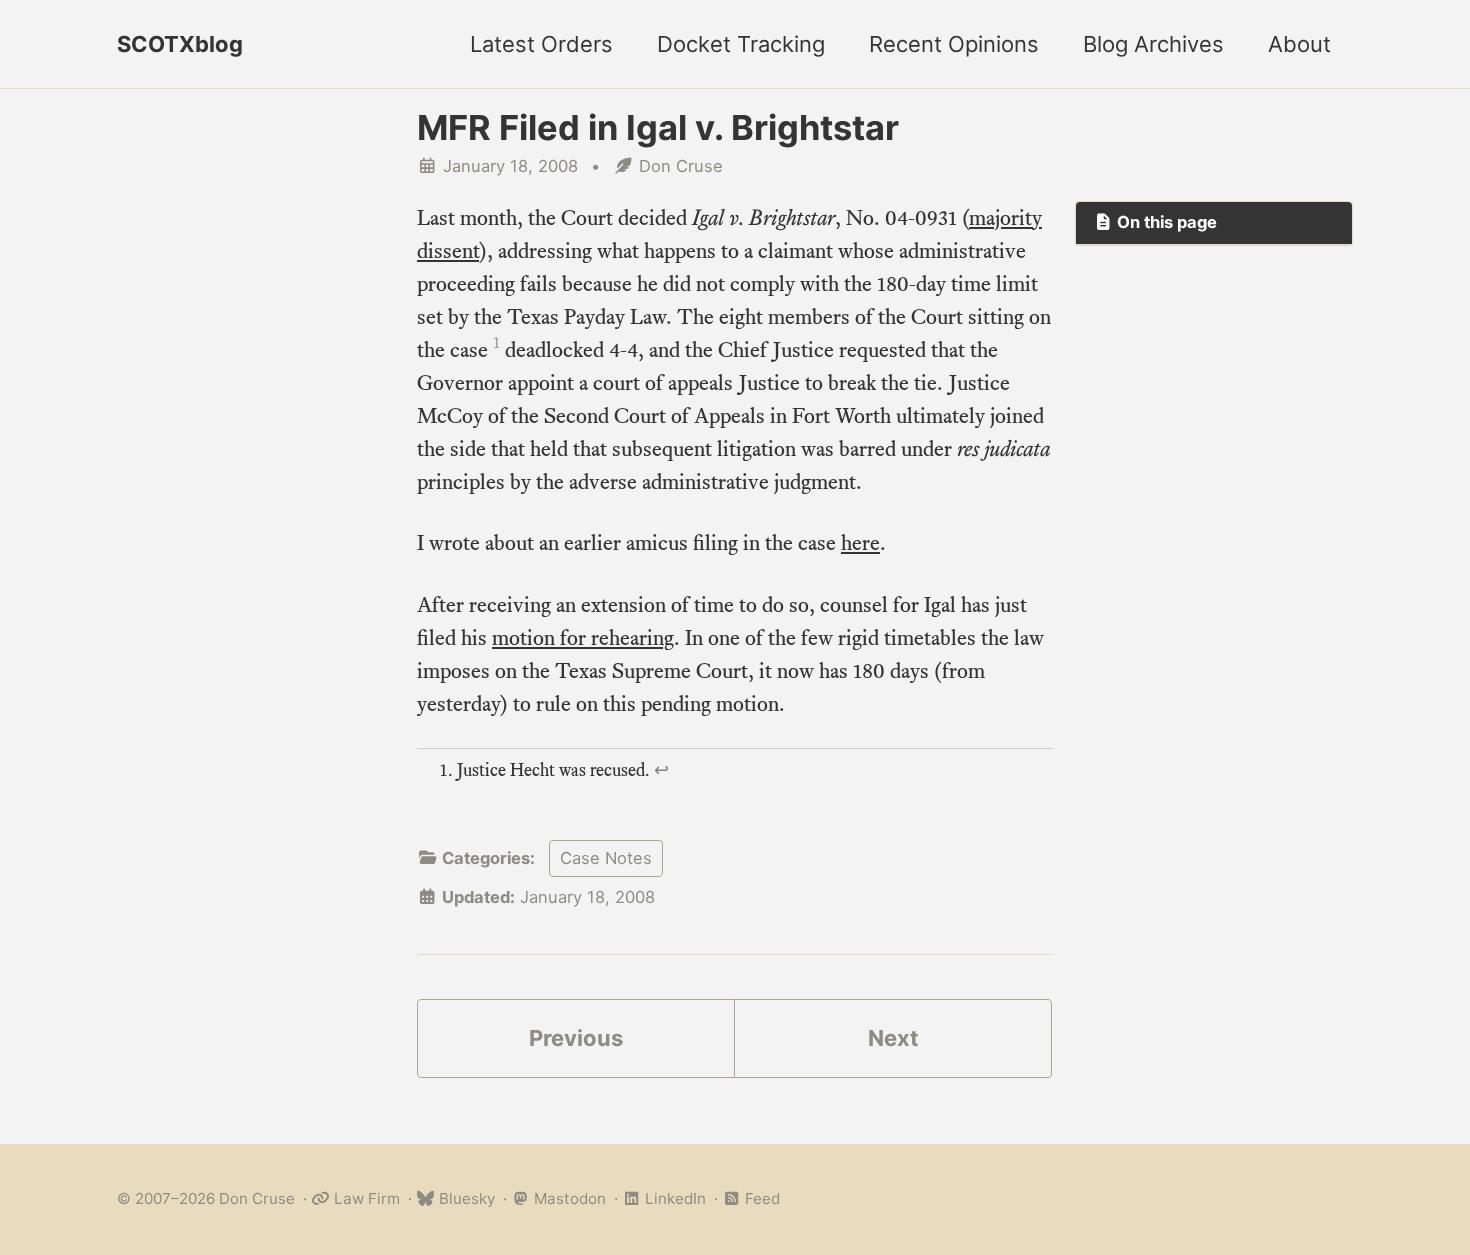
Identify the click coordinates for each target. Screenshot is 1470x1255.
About (1299, 44)
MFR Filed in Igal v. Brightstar (658, 127)
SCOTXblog (180, 44)
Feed (760, 1198)
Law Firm (365, 1198)
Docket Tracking (741, 44)
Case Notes (606, 858)
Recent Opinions (954, 44)
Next (893, 1038)
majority (1005, 217)
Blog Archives (1153, 44)
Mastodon (568, 1198)
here (860, 542)
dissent (448, 250)
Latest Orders (541, 44)
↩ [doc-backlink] (661, 770)
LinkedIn (673, 1198)
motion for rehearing (583, 637)
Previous (576, 1038)
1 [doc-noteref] (496, 343)
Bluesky (465, 1198)
